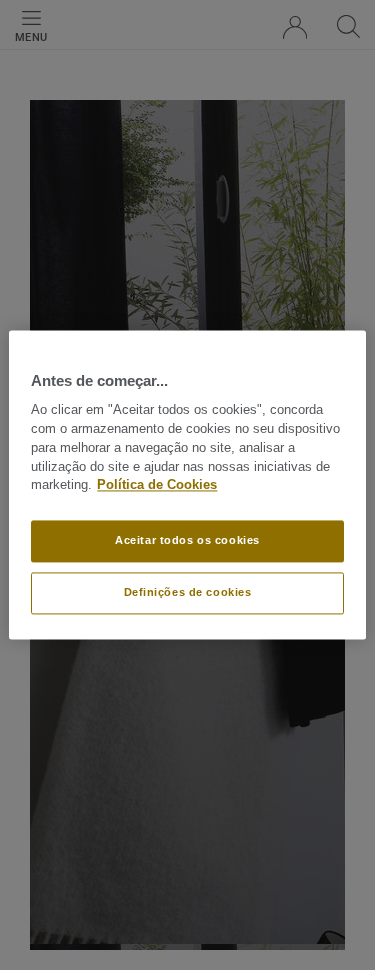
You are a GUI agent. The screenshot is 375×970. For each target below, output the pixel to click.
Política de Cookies (157, 486)
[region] (187, 484)
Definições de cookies (188, 593)
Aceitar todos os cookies (187, 541)
